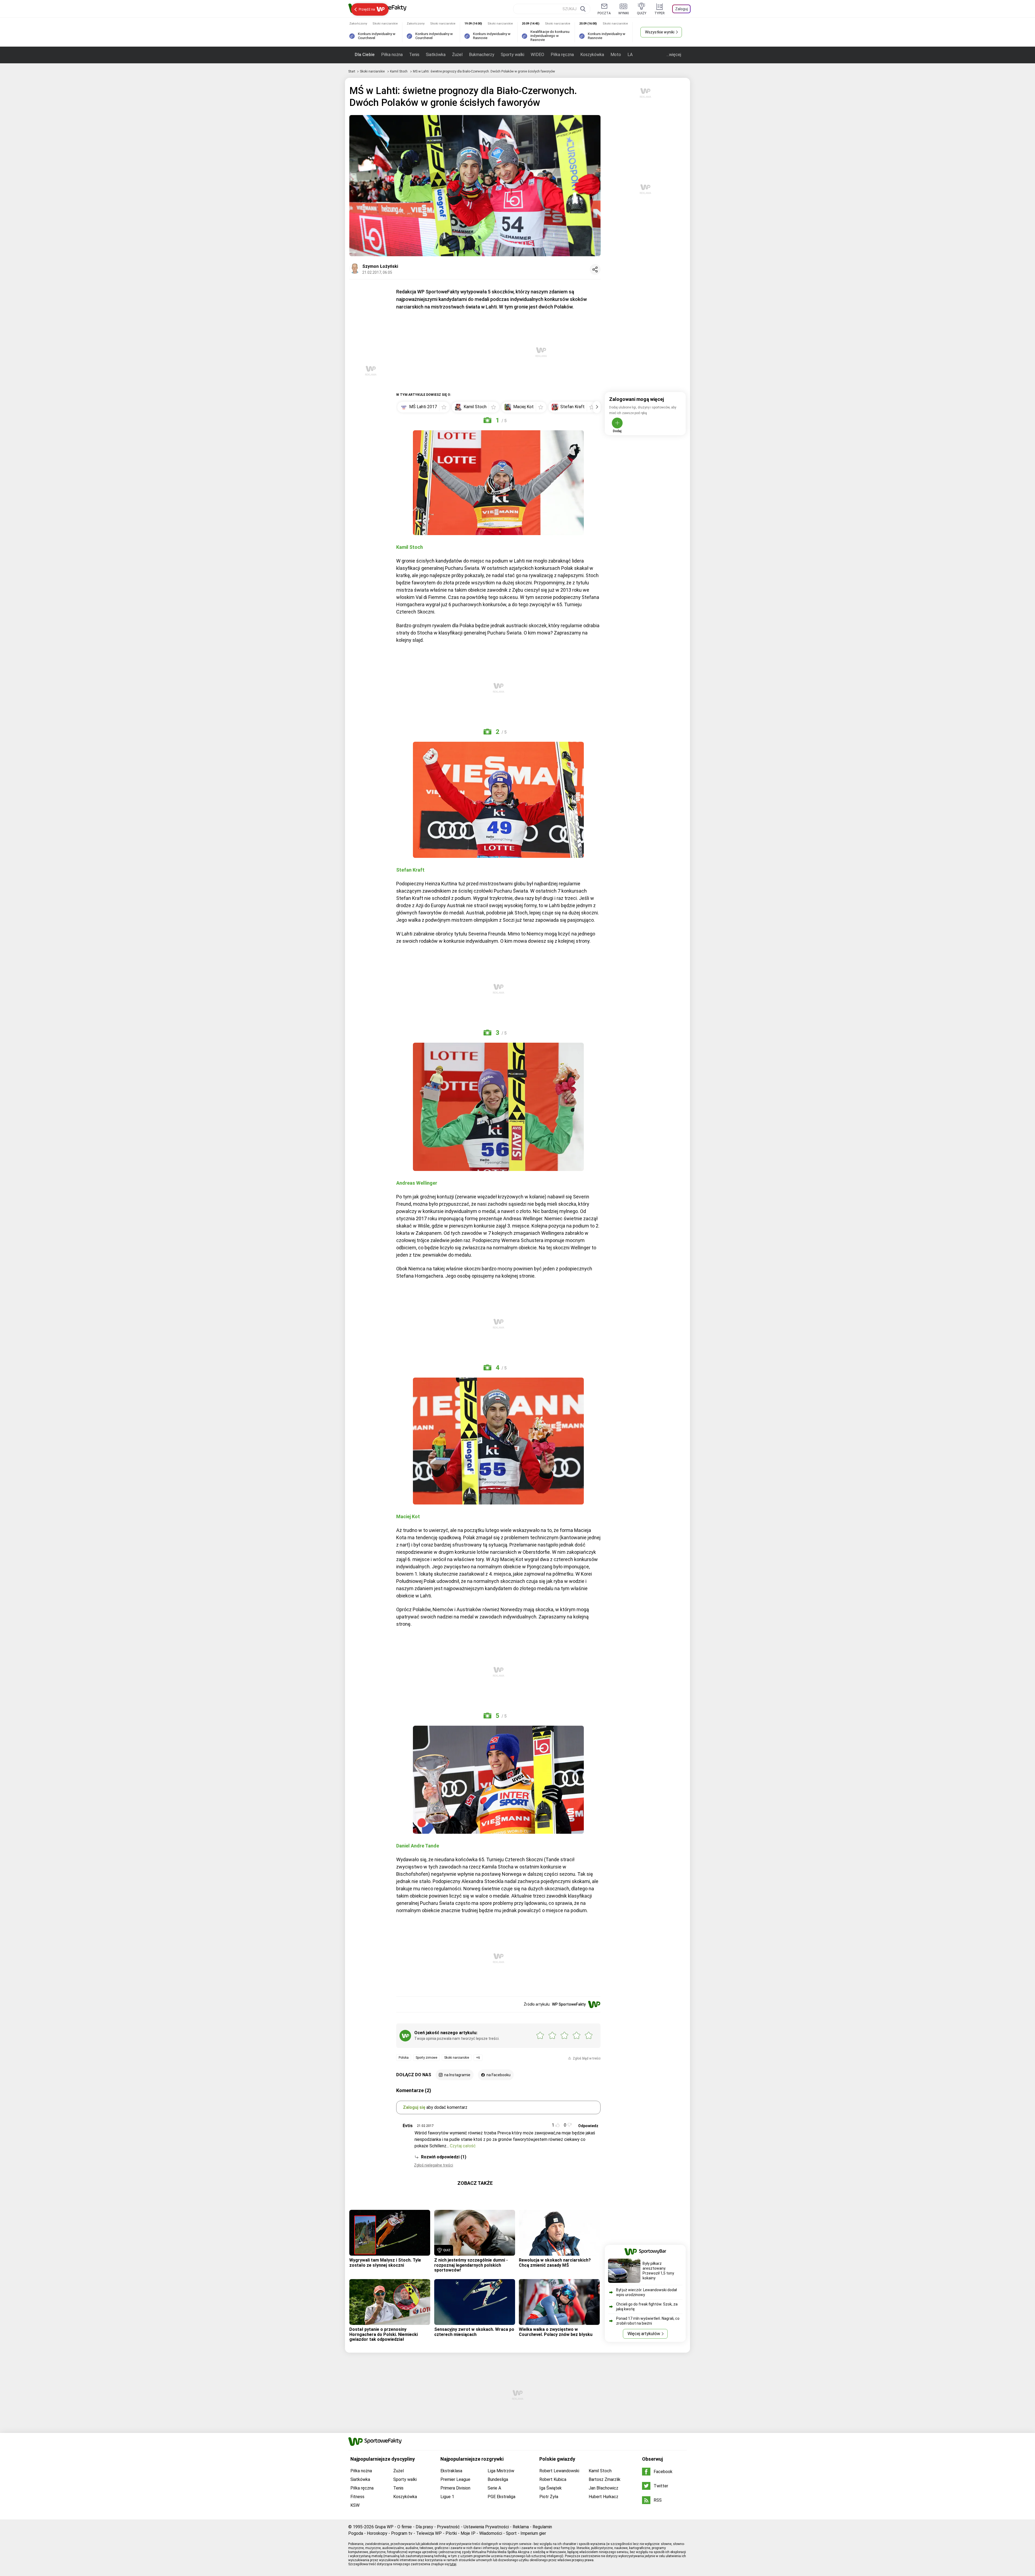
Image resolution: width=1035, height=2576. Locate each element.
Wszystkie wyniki (660, 32)
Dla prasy (424, 2527)
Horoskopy (377, 2533)
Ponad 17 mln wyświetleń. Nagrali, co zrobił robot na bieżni (648, 2321)
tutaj (453, 2564)
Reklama (521, 2527)
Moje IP (468, 2533)
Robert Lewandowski (559, 2471)
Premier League (455, 2479)
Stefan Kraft (410, 870)
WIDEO (537, 55)
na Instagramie (457, 2075)
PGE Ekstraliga (501, 2497)
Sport (511, 2533)
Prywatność (448, 2527)
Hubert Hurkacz (603, 2497)
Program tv (402, 2533)
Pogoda (356, 2533)
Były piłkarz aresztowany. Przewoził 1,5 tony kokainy (658, 2271)
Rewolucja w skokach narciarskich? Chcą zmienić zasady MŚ (555, 2263)
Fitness (357, 2497)
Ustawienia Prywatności (486, 2527)
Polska (404, 2058)
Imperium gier (533, 2533)
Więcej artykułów (644, 2334)
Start (352, 71)
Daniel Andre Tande (418, 1846)
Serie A (494, 2488)
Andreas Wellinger (417, 1183)
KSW (355, 2505)
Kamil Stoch (399, 71)
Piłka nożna (392, 55)
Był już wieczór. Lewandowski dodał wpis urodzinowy (646, 2292)
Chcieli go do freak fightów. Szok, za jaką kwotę (647, 2307)
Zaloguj (682, 9)
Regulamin (542, 2527)
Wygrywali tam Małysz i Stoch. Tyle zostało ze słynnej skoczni (385, 2263)
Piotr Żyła (549, 2497)
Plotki (451, 2533)
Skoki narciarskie (373, 71)
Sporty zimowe (426, 2058)
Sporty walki (513, 55)
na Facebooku (498, 2075)
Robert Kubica (553, 2479)
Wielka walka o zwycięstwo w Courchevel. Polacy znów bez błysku (556, 2332)
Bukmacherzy (482, 55)
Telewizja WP (429, 2533)
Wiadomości (491, 2533)
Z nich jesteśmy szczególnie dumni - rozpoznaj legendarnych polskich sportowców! (471, 2265)
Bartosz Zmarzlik (605, 2479)
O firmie (405, 2527)
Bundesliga (498, 2479)
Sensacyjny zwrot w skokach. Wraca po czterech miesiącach (474, 2332)
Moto (616, 55)
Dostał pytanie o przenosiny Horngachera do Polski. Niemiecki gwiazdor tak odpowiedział (384, 2334)
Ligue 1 (447, 2497)
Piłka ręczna (562, 55)
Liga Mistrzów (501, 2471)
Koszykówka (592, 55)
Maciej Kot (408, 1516)
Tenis (414, 55)
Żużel (457, 55)
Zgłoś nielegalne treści (434, 2165)
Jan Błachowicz (603, 2488)
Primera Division (455, 2488)
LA (630, 55)
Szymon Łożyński (380, 266)
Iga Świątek (551, 2488)
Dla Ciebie (365, 55)
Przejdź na (367, 9)
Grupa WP (384, 2527)
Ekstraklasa (451, 2471)
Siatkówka (436, 55)
